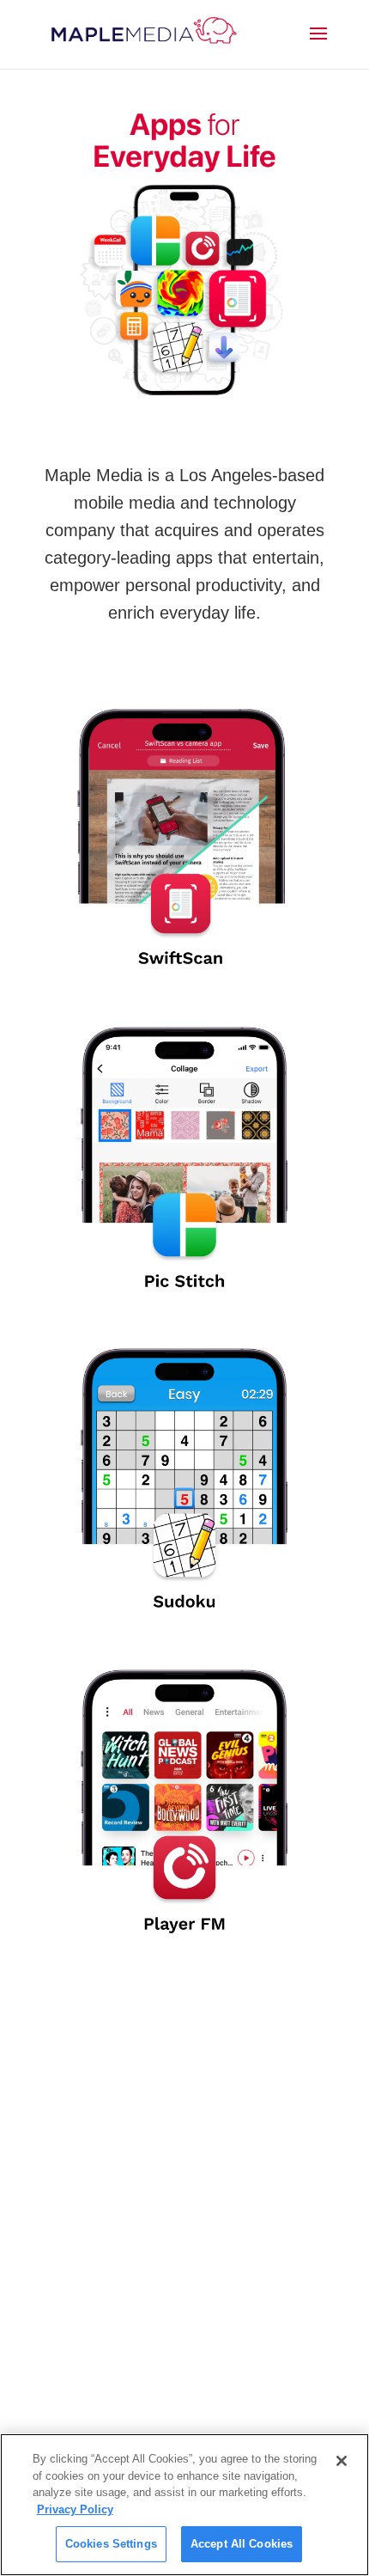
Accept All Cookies (242, 2544)
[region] (184, 2505)
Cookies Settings (111, 2544)
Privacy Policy (75, 2509)
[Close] (342, 2461)
